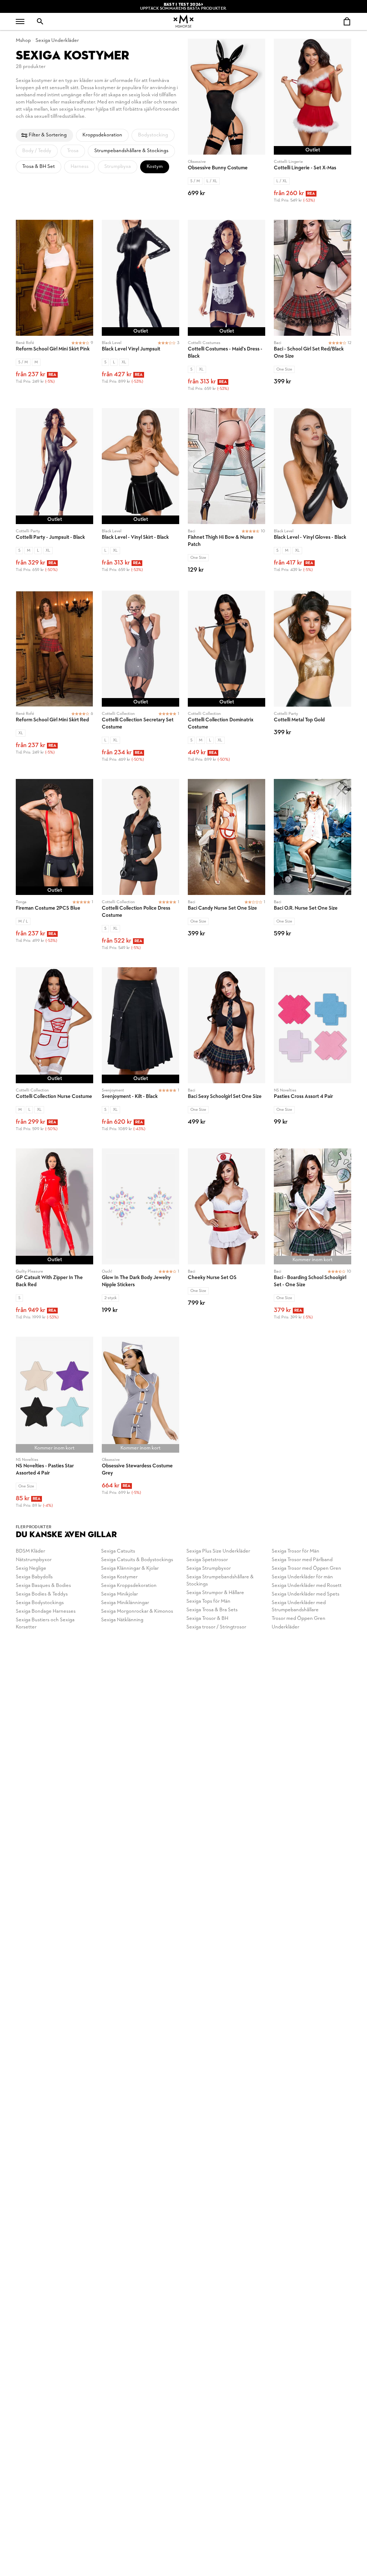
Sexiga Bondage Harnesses (46, 1611)
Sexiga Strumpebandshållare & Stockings (220, 1581)
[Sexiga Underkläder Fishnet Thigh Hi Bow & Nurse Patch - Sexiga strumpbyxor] (227, 495)
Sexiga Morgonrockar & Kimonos (137, 1611)
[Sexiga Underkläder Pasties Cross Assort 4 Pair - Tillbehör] (313, 1054)
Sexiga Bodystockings (40, 1603)
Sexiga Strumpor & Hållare (215, 1593)
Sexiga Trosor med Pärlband (302, 1560)
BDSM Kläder (30, 1551)
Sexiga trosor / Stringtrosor (216, 1627)
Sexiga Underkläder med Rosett (307, 1586)
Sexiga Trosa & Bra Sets (212, 1610)
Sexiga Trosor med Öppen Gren (306, 1568)
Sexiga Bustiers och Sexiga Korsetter (45, 1624)
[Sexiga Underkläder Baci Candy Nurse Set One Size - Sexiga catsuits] (227, 869)
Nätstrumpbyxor (34, 1560)
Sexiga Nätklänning (122, 1620)
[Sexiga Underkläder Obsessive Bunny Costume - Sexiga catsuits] (227, 125)
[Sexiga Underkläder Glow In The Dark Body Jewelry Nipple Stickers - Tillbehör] (140, 1238)
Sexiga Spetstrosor (207, 1560)
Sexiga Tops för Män (208, 1601)
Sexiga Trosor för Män (295, 1551)
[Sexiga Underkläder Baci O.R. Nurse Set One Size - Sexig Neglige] (313, 869)
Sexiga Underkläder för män (302, 1577)
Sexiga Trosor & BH (207, 1619)
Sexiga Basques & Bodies (43, 1586)
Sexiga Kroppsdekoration (129, 1586)
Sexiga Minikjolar (120, 1594)
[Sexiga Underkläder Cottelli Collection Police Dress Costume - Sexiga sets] (140, 869)
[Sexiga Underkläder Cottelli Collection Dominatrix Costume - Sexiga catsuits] (227, 681)
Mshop (23, 41)
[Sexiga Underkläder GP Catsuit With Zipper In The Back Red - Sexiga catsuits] (54, 1238)
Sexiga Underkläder (57, 41)
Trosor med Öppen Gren (299, 1619)
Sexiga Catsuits (118, 1551)
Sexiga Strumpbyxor (209, 1568)
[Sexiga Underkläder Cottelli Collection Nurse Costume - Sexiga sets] (54, 1054)
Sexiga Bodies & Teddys (42, 1594)
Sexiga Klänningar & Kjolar (130, 1568)
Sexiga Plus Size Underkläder (218, 1551)
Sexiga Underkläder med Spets (306, 1594)
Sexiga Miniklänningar (125, 1603)
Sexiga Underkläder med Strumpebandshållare (299, 1606)
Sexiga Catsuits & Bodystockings (137, 1560)
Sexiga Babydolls (34, 1577)
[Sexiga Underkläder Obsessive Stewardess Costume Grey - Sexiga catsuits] (140, 1427)
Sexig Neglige (31, 1568)
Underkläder (285, 1627)
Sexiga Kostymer (119, 1577)
